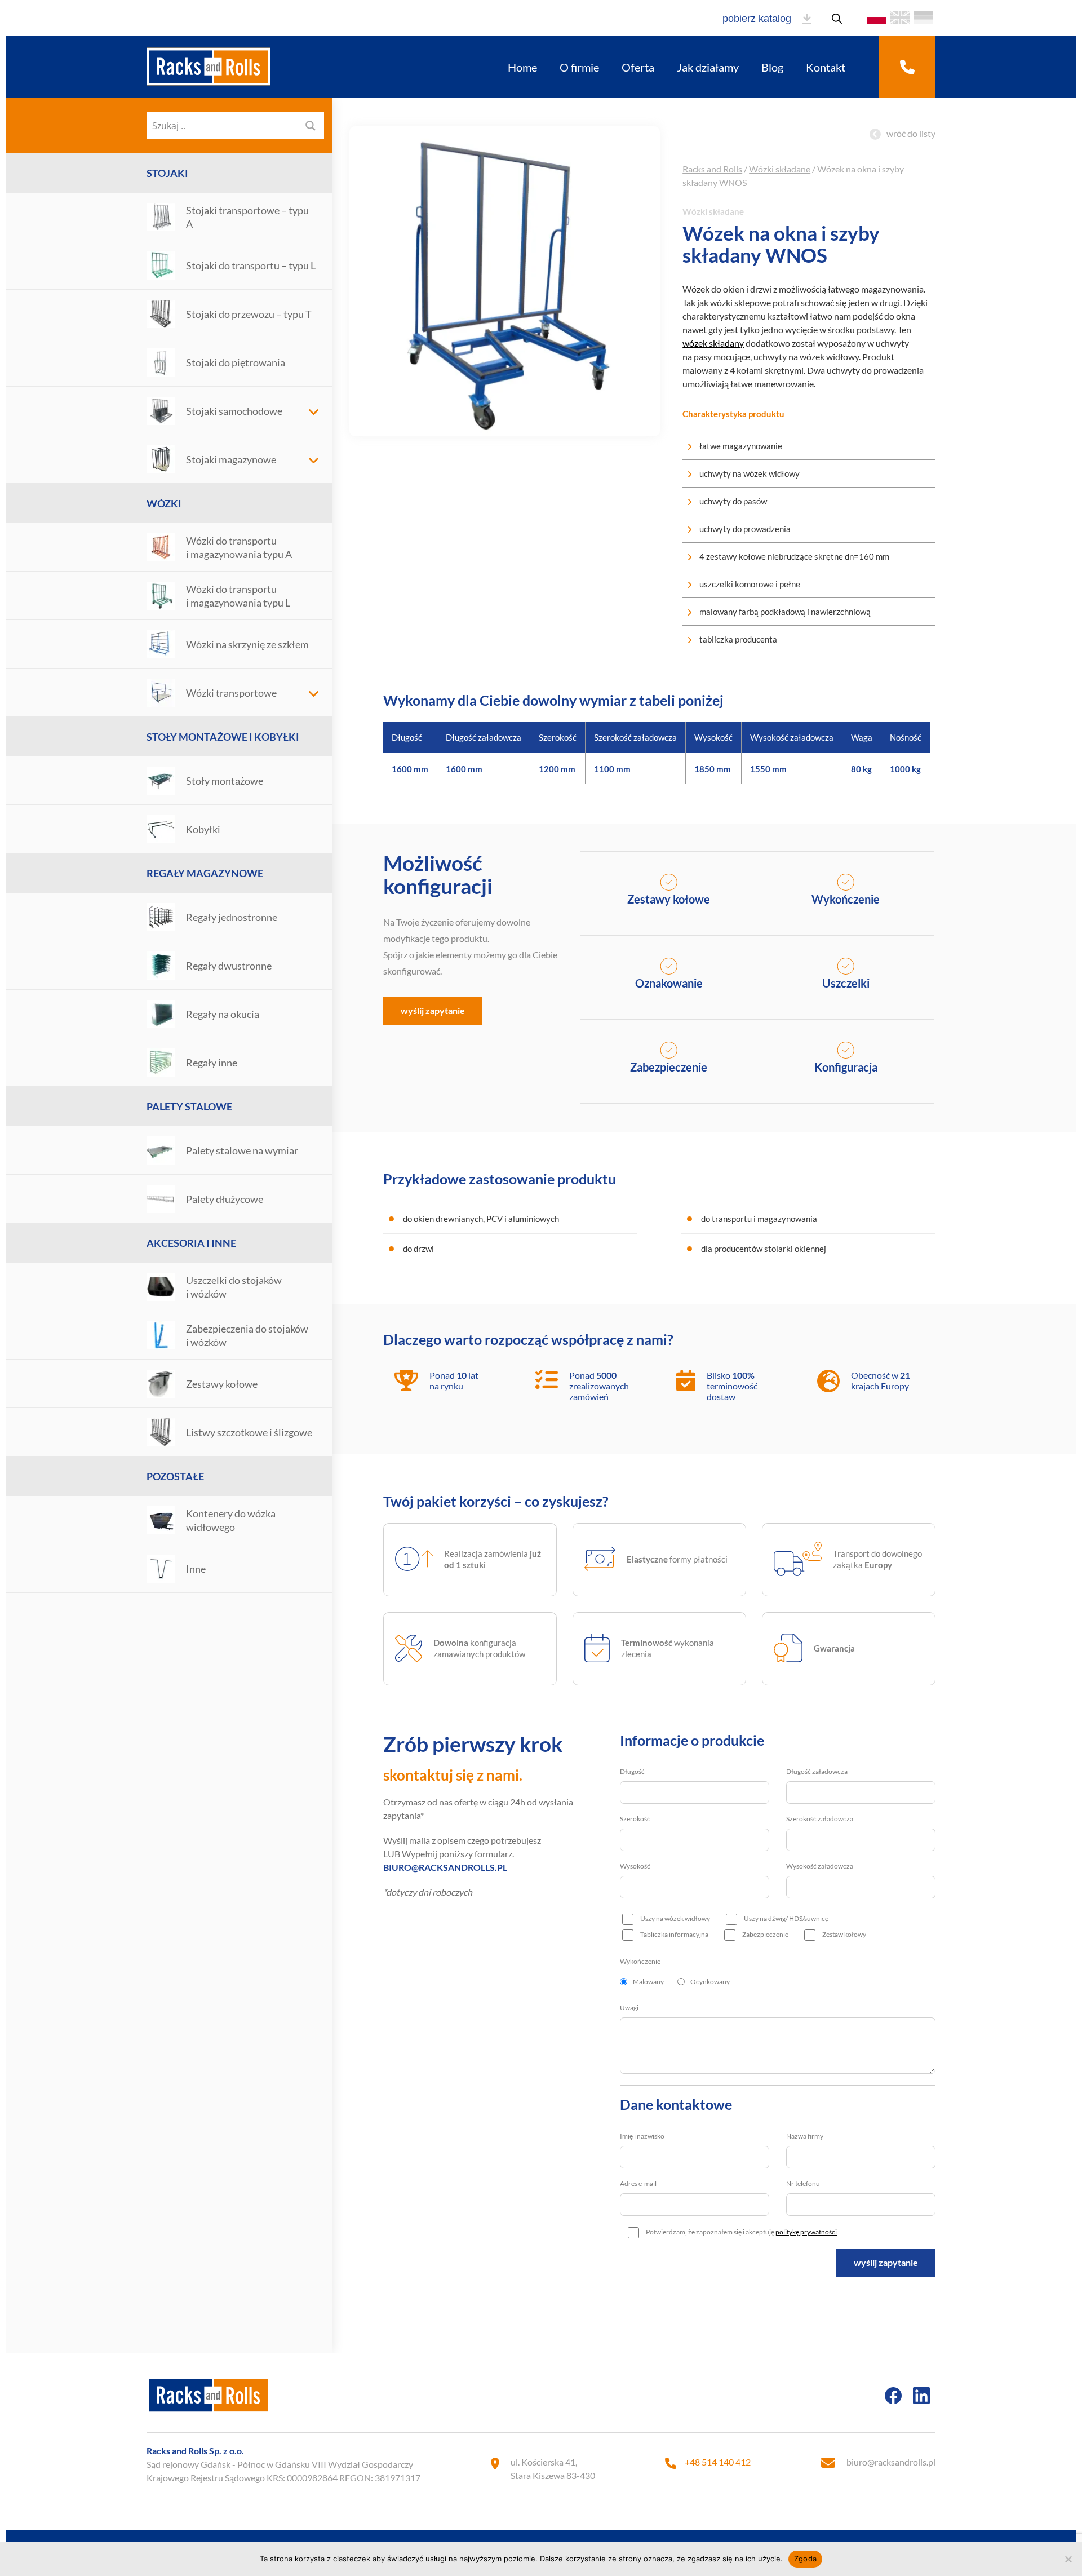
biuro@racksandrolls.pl (891, 2462)
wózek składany (713, 343)
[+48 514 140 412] (907, 67)
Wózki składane (780, 169)
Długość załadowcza (817, 1771)
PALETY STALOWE (189, 1106)
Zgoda (805, 2559)
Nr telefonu (803, 2183)
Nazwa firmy (805, 2136)
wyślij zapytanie (433, 1010)
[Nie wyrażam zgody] (1068, 2559)
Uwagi (629, 2008)
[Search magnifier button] (311, 126)
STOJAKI (167, 173)
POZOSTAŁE (175, 1476)
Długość (632, 1771)
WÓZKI (164, 503)
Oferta (638, 67)
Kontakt (826, 67)
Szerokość (635, 1819)
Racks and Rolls (712, 169)
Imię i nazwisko (642, 2136)
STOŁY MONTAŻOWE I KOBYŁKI (223, 737)
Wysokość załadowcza (820, 1866)
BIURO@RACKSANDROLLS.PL (445, 1867)
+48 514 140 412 (718, 2462)
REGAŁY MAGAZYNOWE (205, 873)
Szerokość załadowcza (820, 1819)
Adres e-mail (638, 2183)
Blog (772, 67)
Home (522, 67)
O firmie (579, 67)
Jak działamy (708, 67)
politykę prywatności (806, 2232)
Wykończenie (640, 1961)
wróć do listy (911, 133)
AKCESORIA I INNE (191, 1243)
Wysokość (635, 1866)
